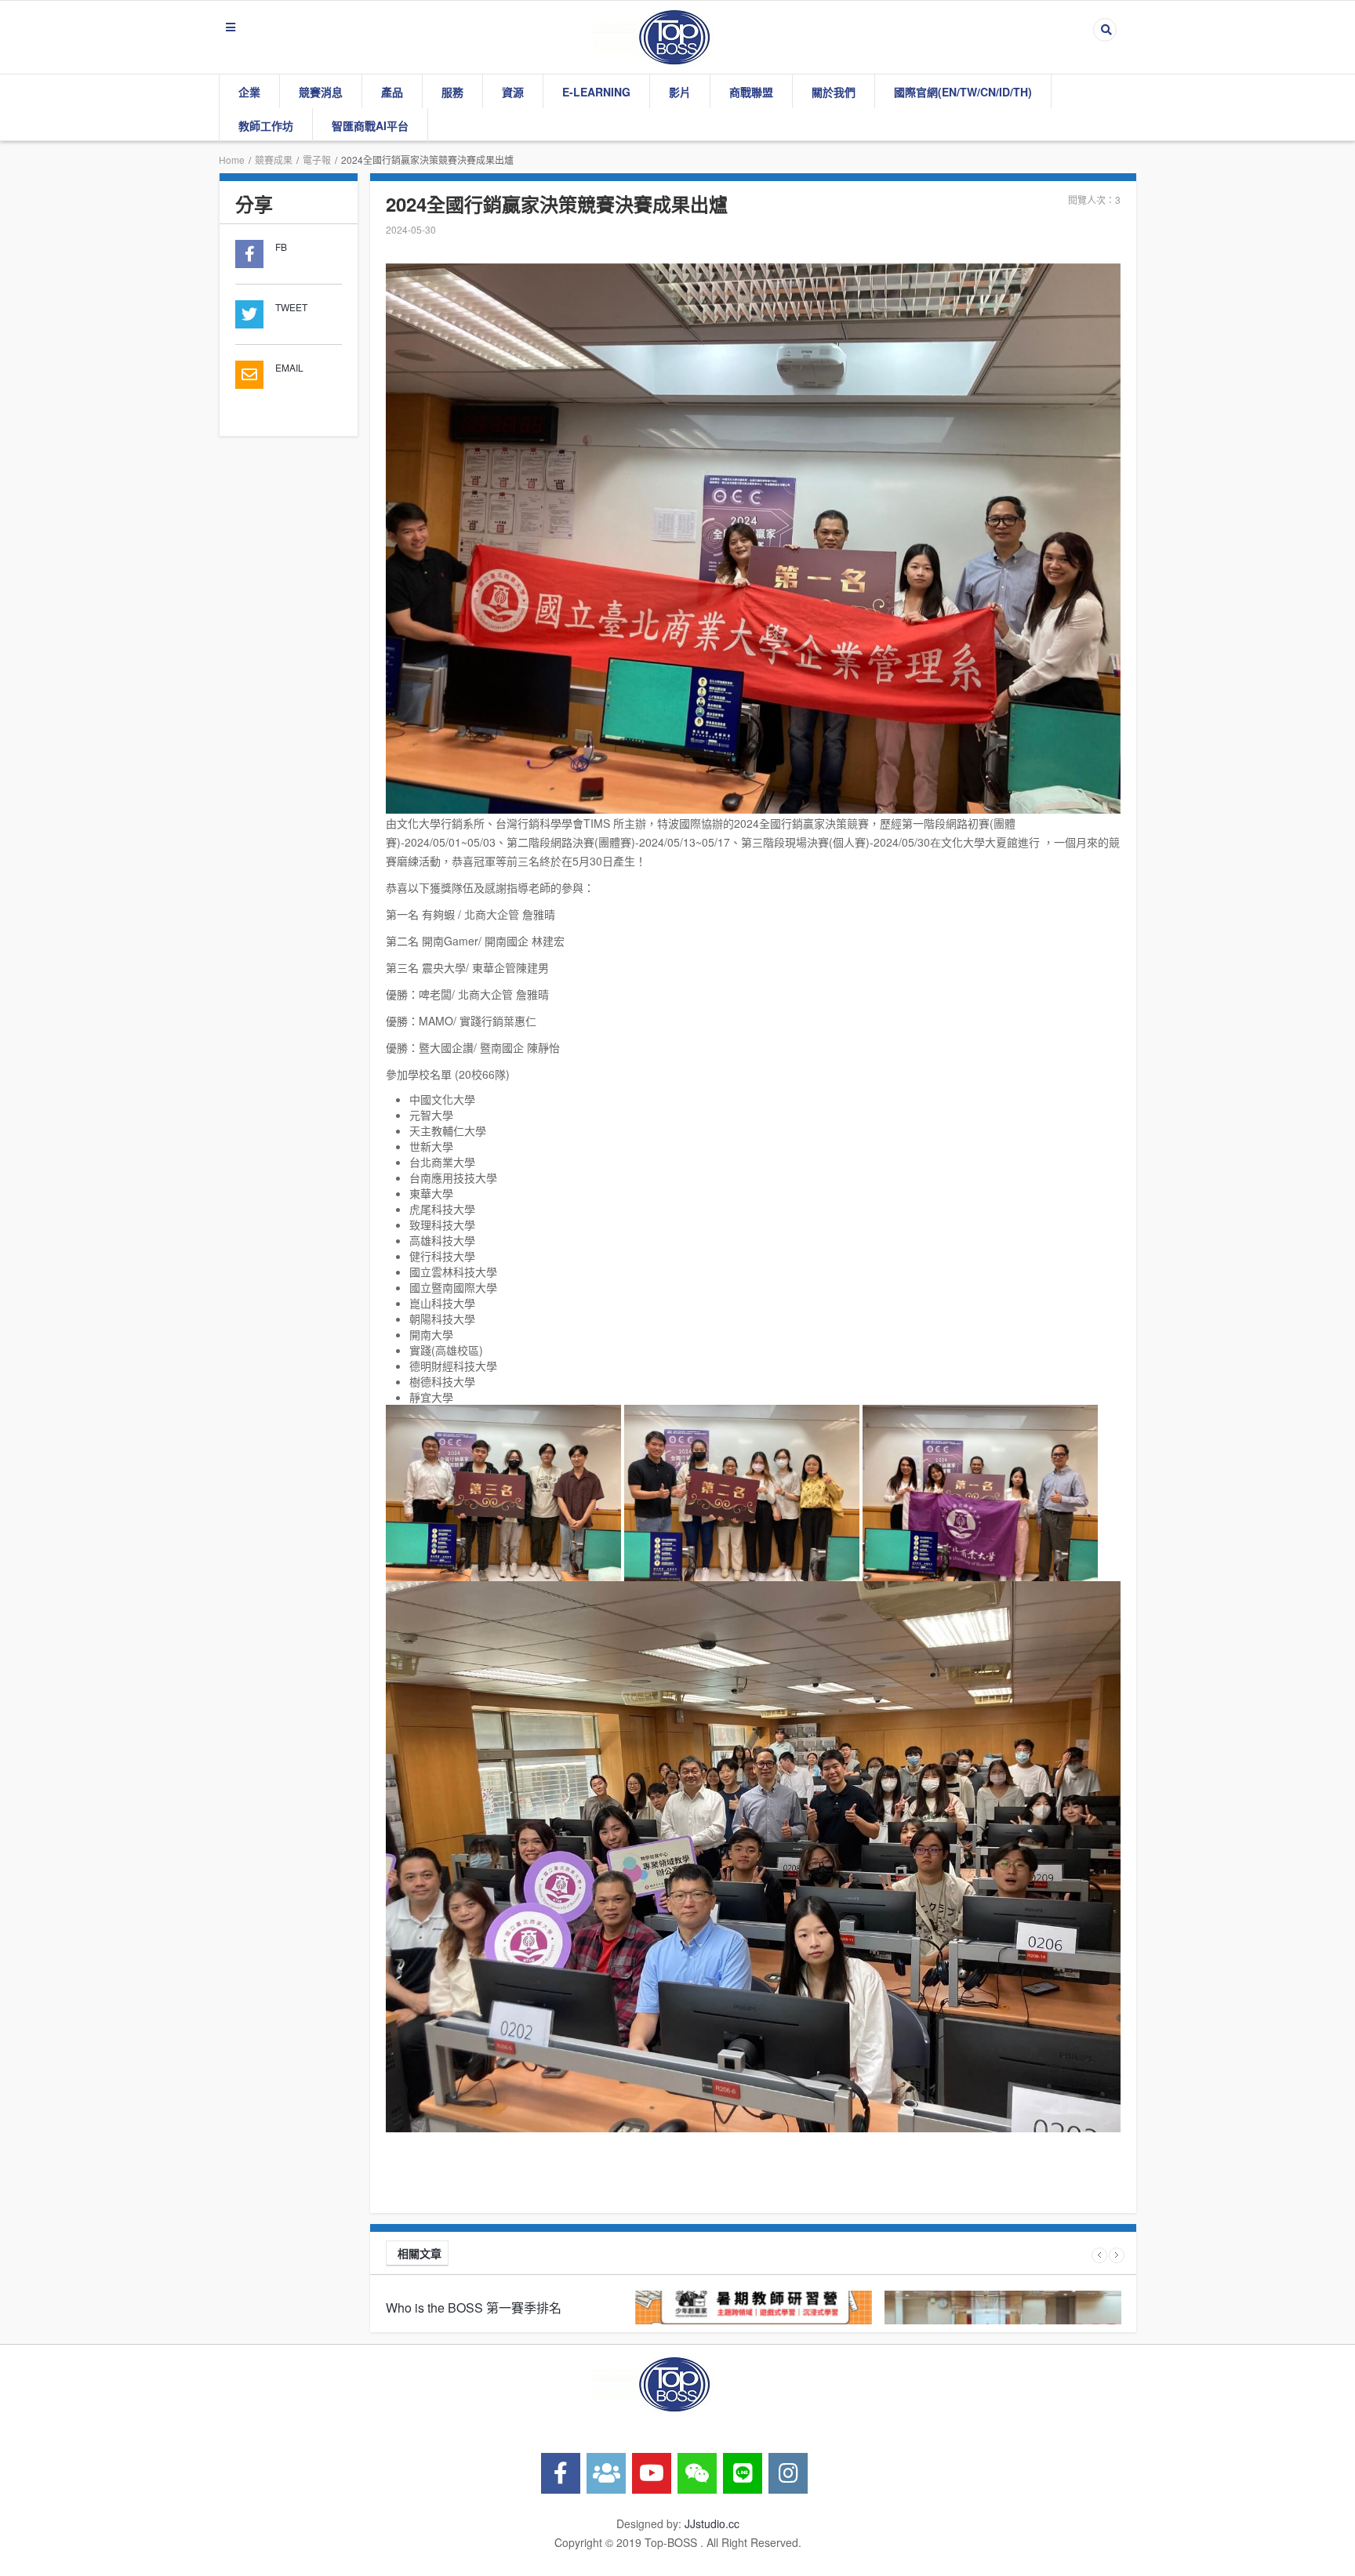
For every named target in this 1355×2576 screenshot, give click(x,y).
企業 (249, 92)
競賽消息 (321, 92)
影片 (680, 92)
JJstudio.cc (712, 2523)
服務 (452, 92)
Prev (1099, 2255)
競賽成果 (274, 160)
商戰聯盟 (751, 92)
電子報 (317, 160)
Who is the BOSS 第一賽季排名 (474, 2308)
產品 (392, 92)
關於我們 (834, 92)
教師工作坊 (266, 125)
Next (1117, 2255)
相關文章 (420, 2253)
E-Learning (596, 92)
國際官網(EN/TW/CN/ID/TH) (963, 92)
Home (232, 160)
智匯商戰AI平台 (370, 125)
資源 (513, 92)
